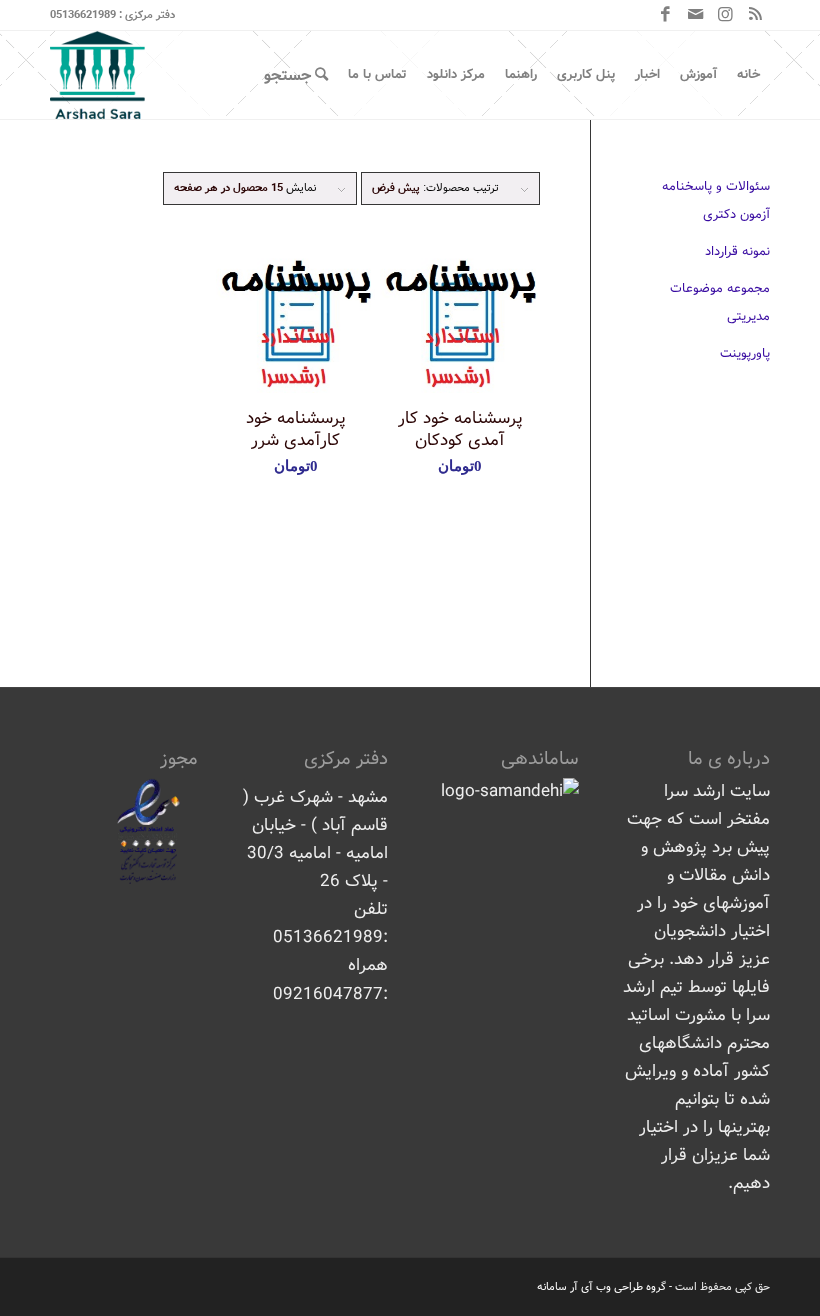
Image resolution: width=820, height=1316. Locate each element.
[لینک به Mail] (695, 15)
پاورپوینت (745, 353)
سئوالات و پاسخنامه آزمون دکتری (716, 200)
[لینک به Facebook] (665, 15)
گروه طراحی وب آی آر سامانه (601, 1287)
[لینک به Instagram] (725, 15)
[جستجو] (296, 75)
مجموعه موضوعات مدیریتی (720, 302)
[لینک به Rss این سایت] (755, 15)
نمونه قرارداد (737, 251)
